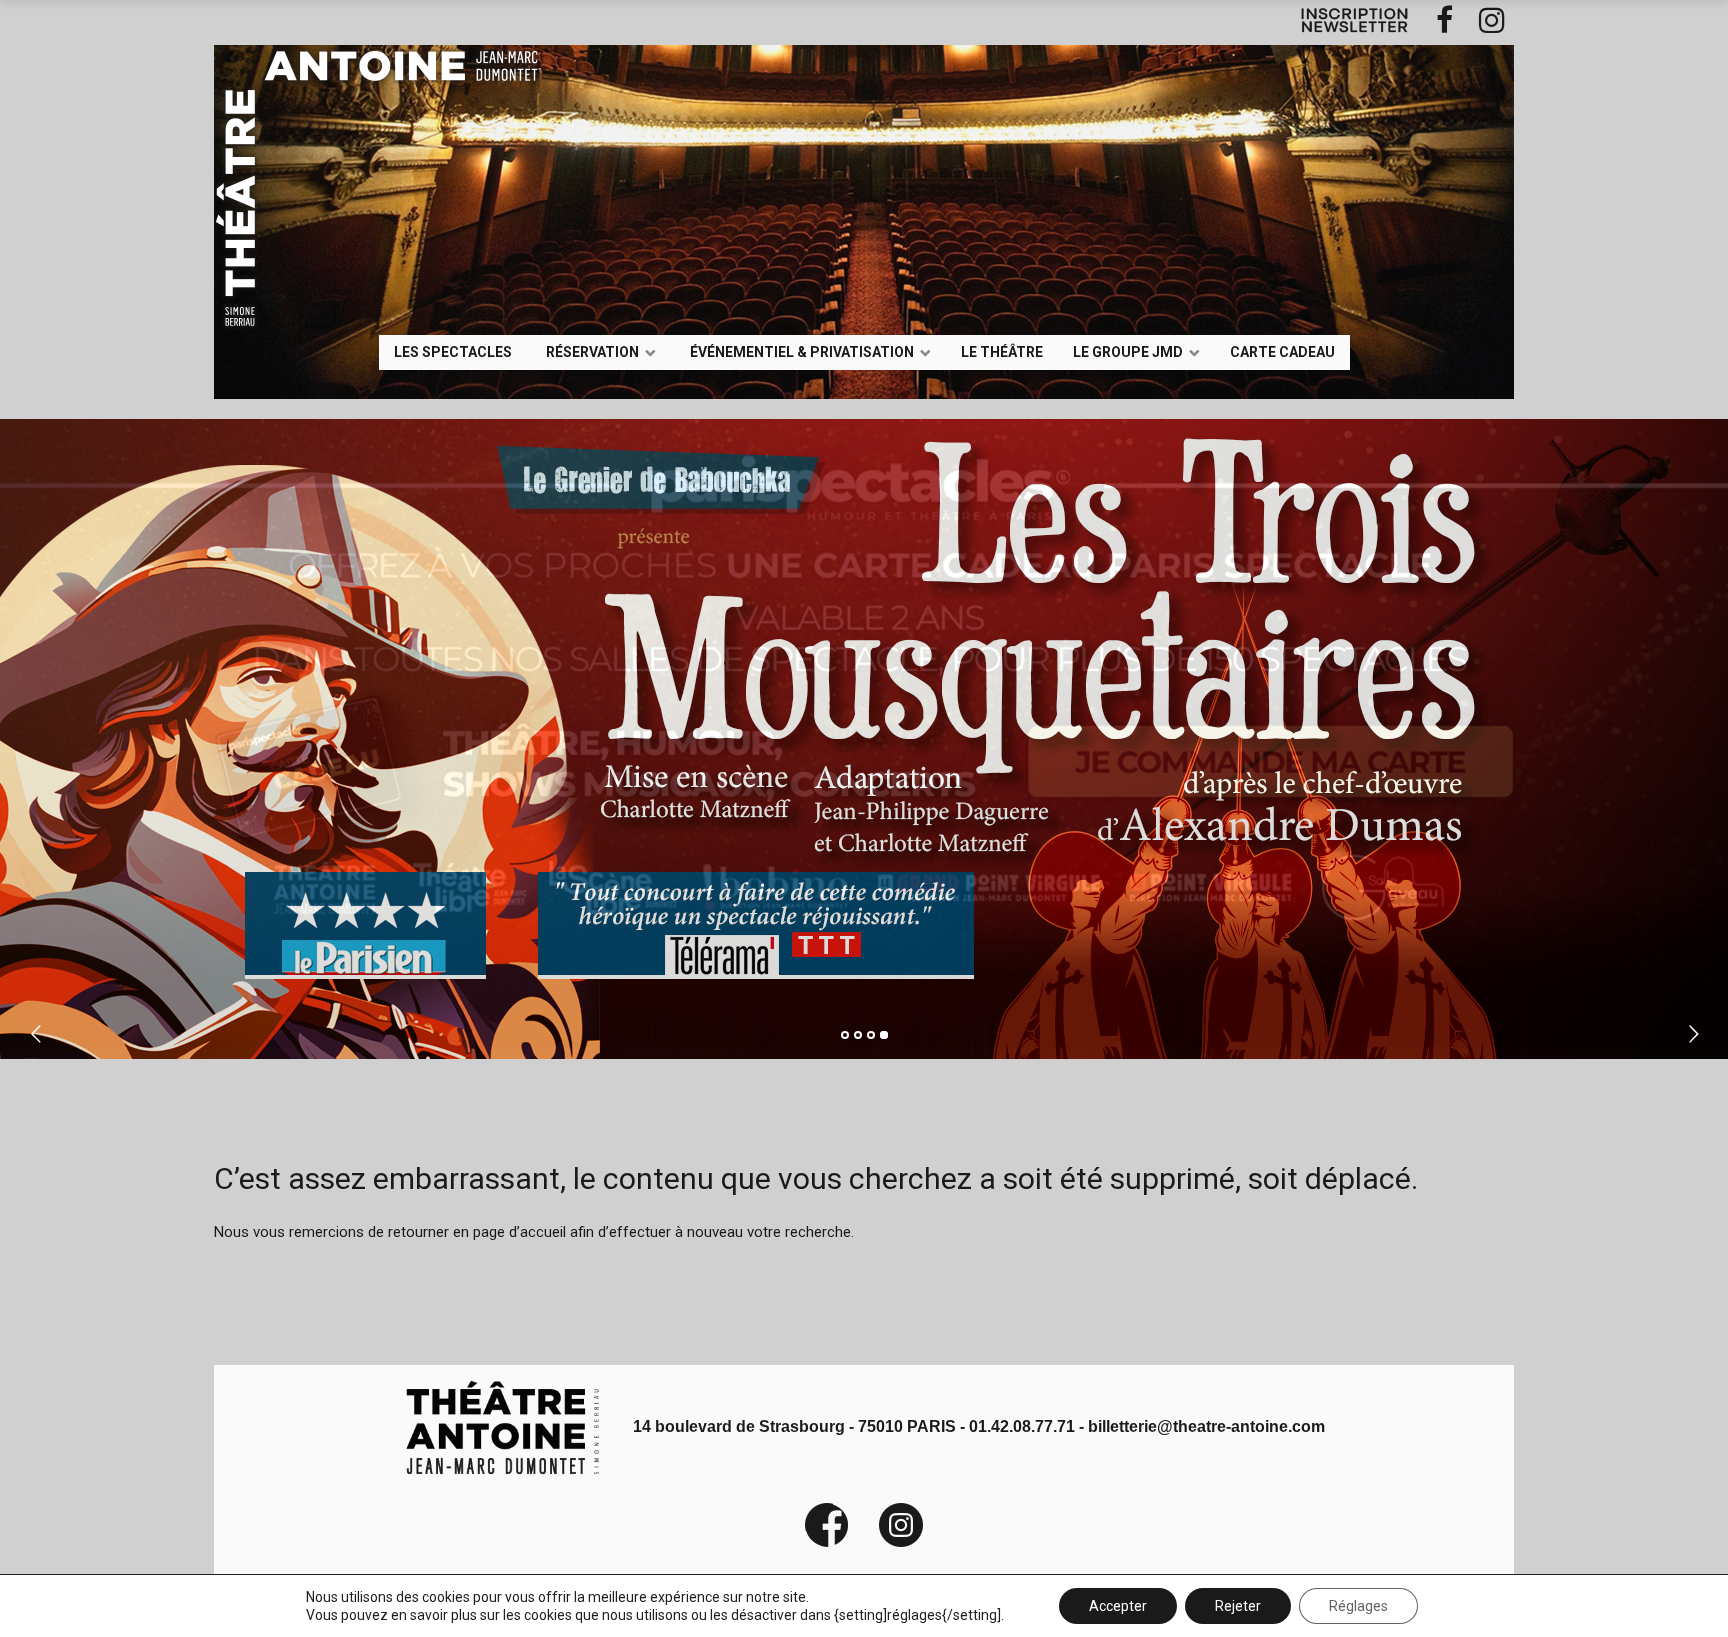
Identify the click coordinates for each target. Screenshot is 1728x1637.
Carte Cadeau (1282, 351)
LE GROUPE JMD (1128, 351)
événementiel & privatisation (802, 351)
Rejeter (1238, 1606)
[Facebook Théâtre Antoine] (827, 1542)
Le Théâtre (1002, 351)
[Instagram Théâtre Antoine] (886, 1542)
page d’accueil (519, 1232)
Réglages (1358, 1606)
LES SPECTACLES (453, 351)
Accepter (1118, 1606)
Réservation (592, 351)
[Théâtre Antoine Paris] (345, 134)
